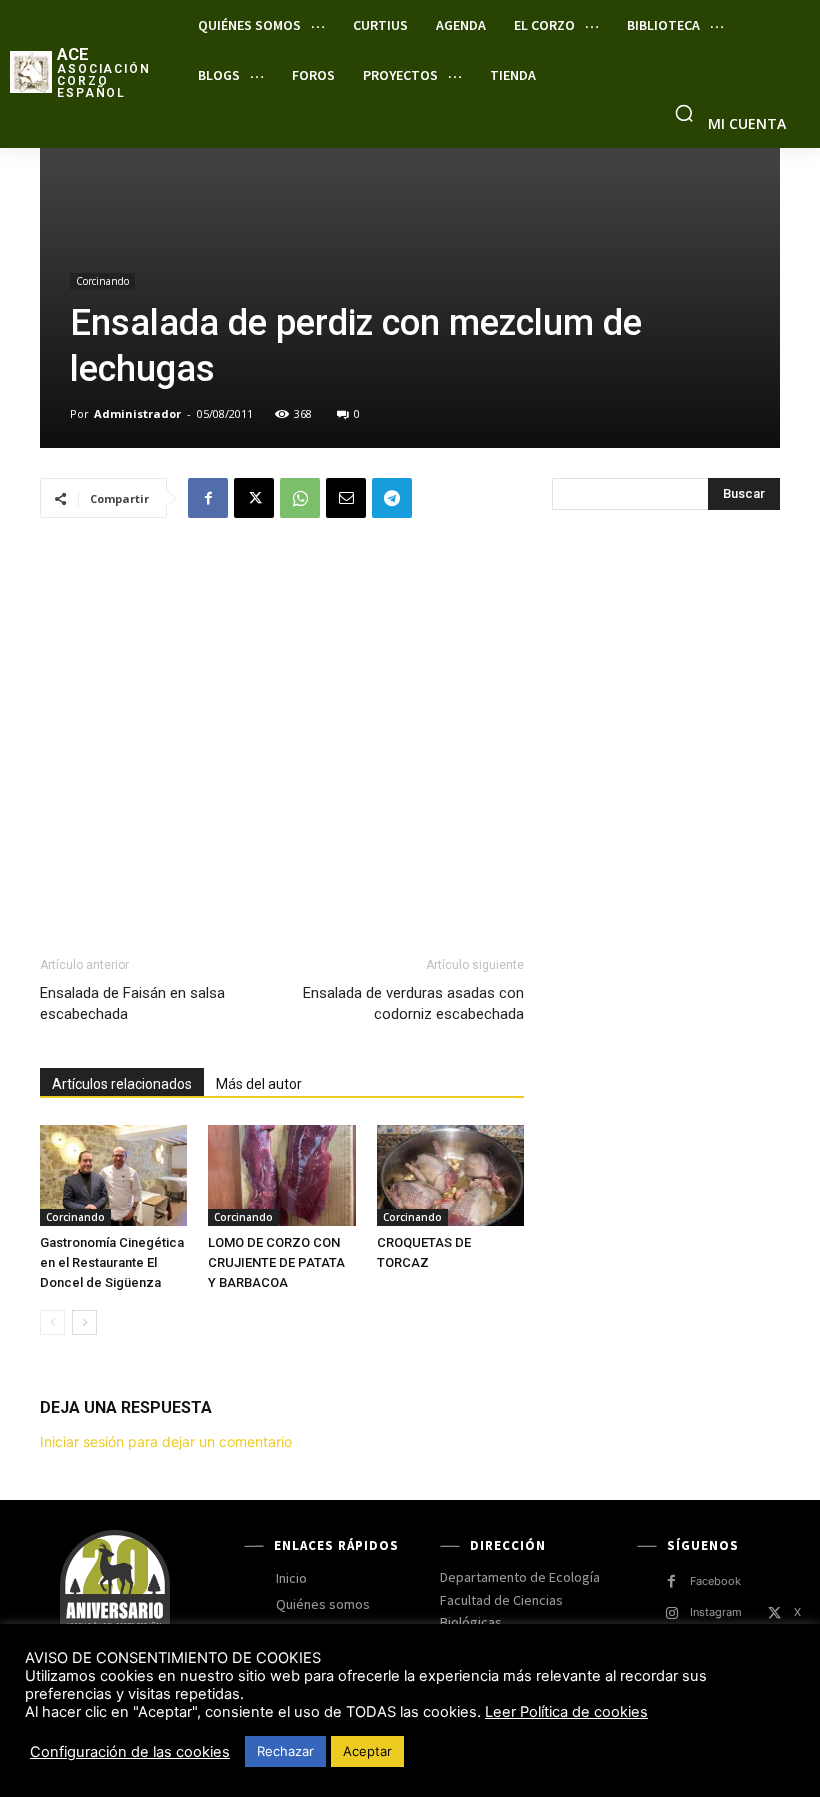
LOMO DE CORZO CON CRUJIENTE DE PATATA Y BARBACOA (276, 1262)
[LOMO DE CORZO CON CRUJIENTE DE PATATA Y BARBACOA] (281, 1175)
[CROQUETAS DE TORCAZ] (450, 1175)
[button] (684, 113)
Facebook (715, 1581)
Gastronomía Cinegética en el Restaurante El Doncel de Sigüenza (112, 1262)
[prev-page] (52, 1322)
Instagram (716, 1612)
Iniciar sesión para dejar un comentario (166, 1441)
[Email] (346, 498)
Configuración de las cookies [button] (130, 1752)
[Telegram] (392, 498)
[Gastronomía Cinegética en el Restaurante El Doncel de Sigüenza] (113, 1175)
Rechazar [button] (285, 1751)
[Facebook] (208, 498)
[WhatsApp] (300, 498)
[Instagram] (671, 1613)
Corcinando (102, 281)
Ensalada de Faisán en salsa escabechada (132, 1003)
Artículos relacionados (122, 1084)
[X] (254, 498)
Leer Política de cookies (566, 1712)
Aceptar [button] (367, 1751)
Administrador (137, 413)
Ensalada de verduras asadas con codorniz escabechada (413, 1003)
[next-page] (84, 1322)
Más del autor (259, 1084)
